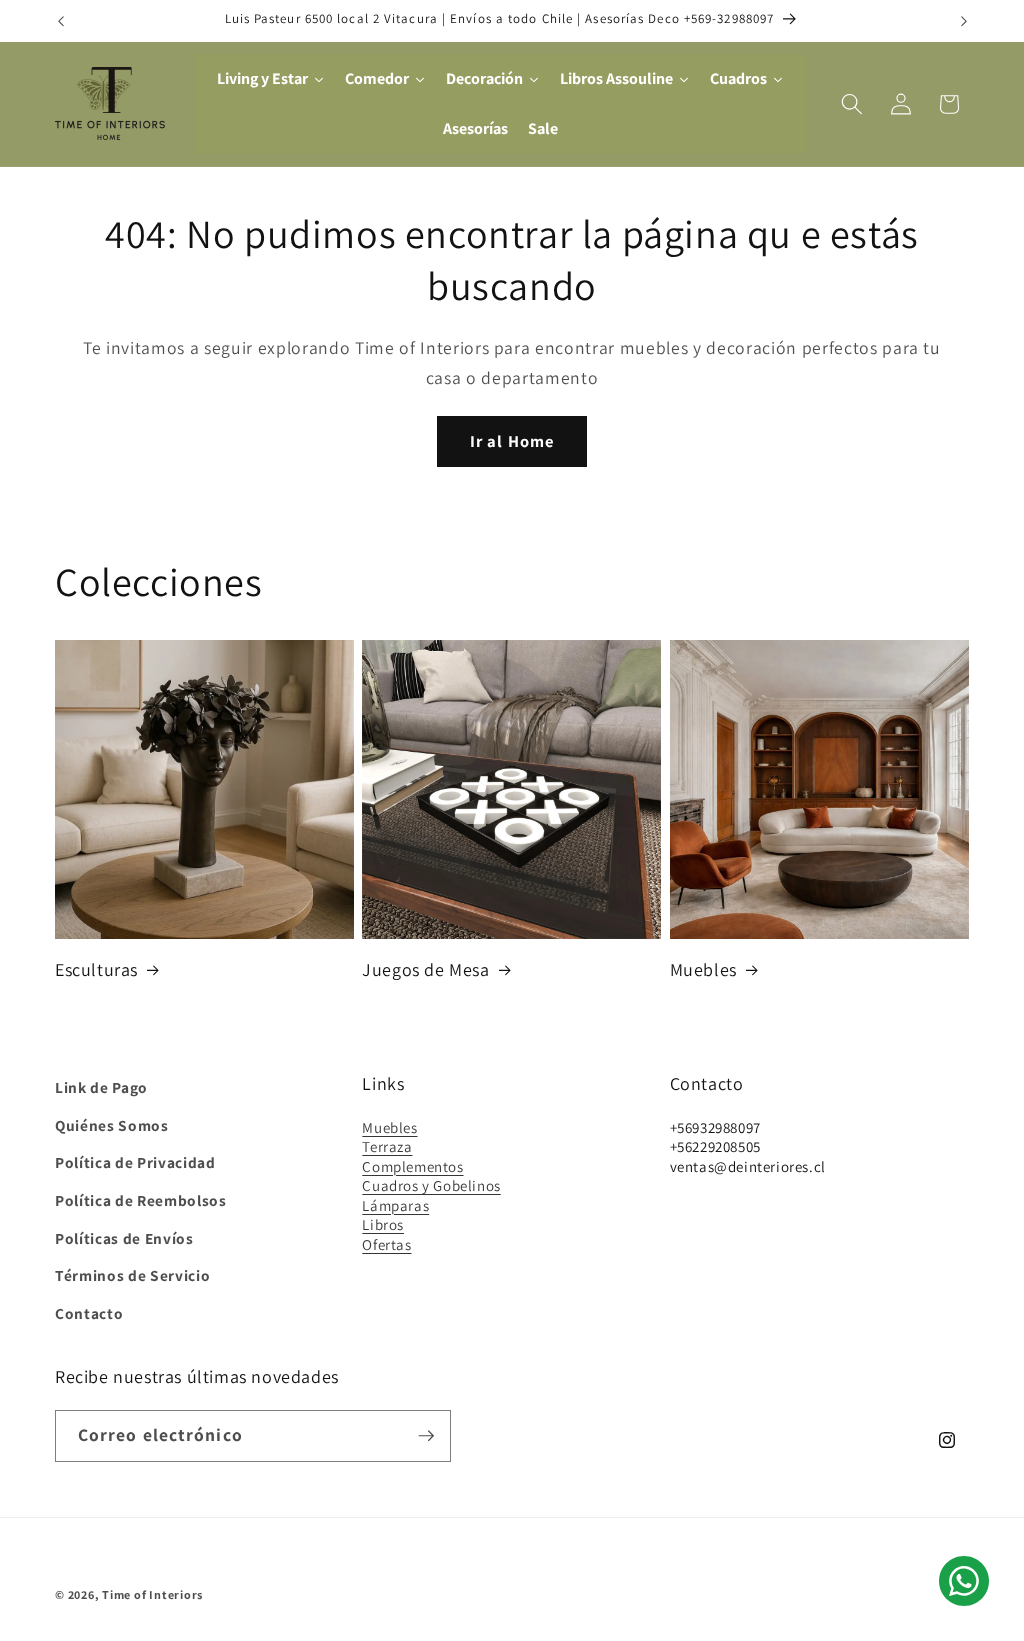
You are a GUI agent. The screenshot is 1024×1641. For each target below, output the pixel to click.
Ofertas (386, 1244)
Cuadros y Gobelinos (431, 1185)
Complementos (412, 1166)
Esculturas (96, 969)
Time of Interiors (152, 1594)
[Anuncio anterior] (61, 21)
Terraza (387, 1146)
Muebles (703, 969)
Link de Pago (101, 1087)
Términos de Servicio (132, 1275)
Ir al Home (512, 441)
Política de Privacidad (135, 1162)
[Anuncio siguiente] (964, 21)
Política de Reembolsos (141, 1200)
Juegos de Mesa (425, 969)
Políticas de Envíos (124, 1238)
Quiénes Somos (112, 1125)
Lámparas (395, 1205)
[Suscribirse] (426, 1436)
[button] (852, 104)
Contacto (89, 1313)
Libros (383, 1224)
